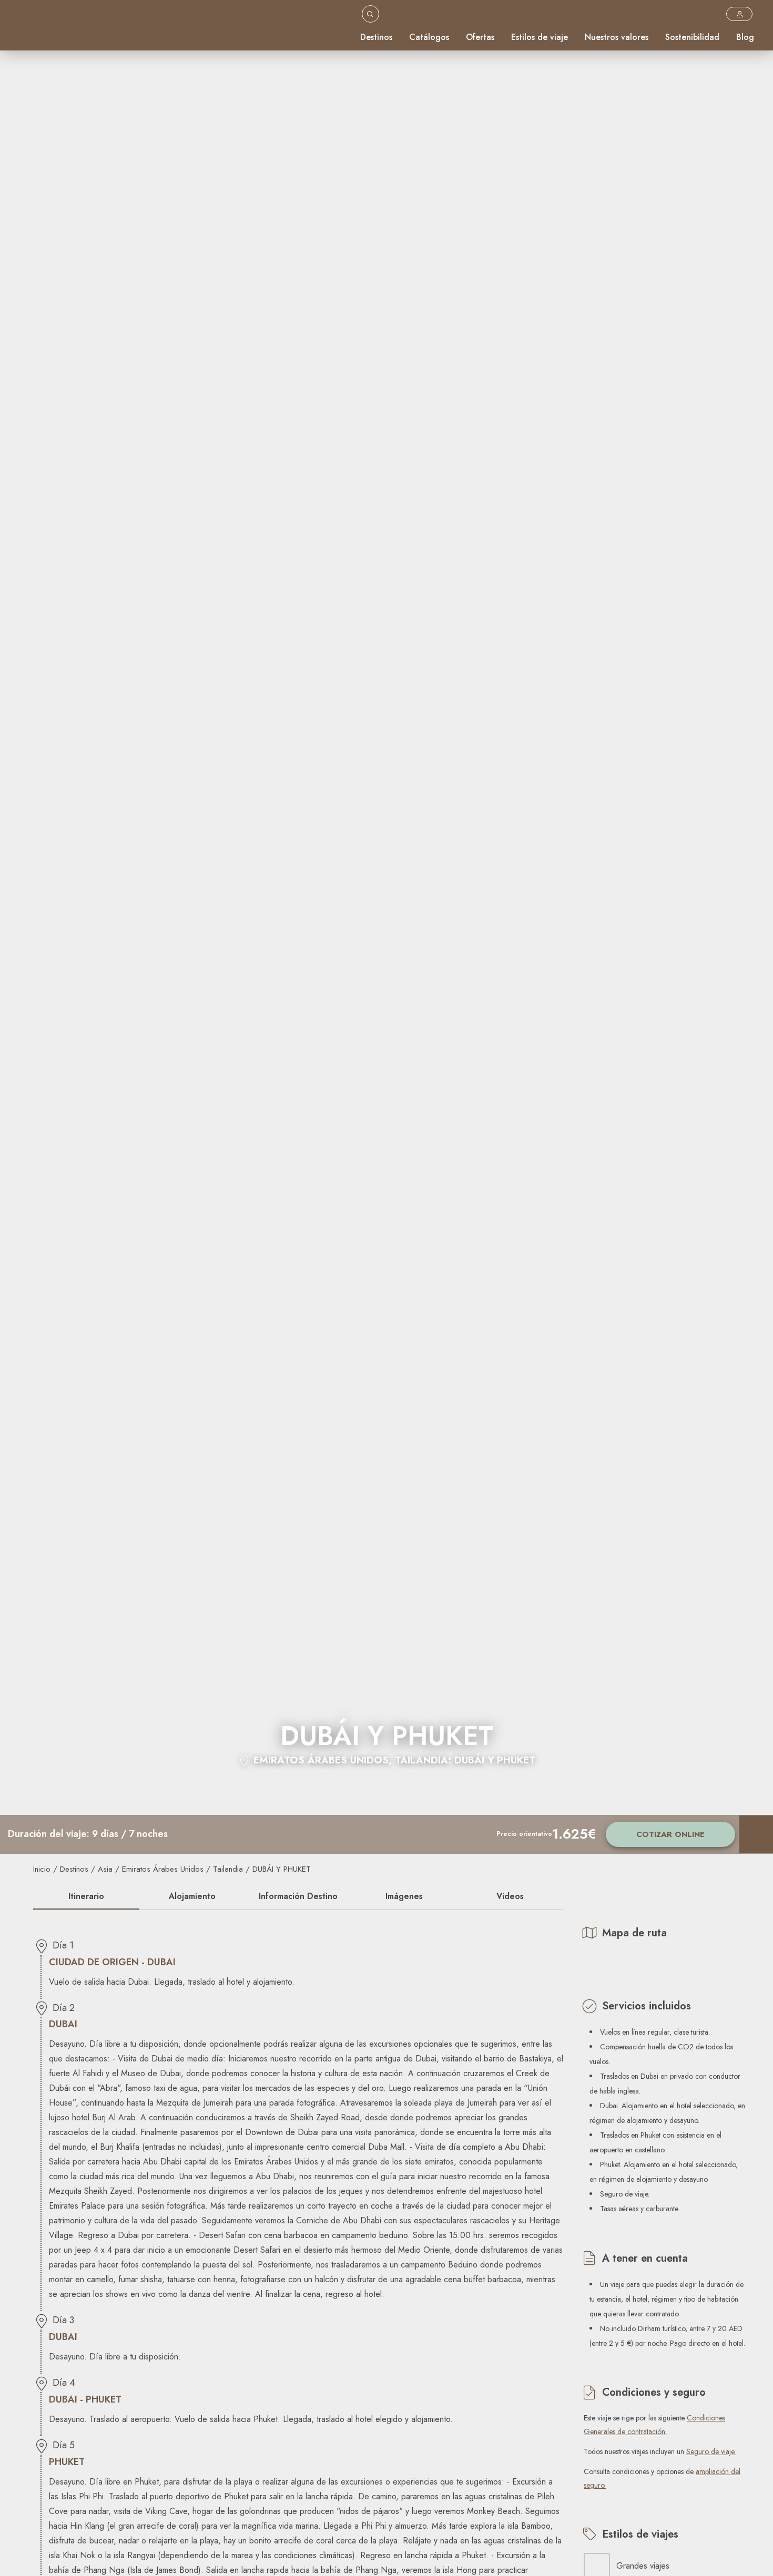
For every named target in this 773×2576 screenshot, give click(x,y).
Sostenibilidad (692, 37)
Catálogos (429, 37)
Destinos (376, 37)
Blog (745, 37)
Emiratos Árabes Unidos (163, 1869)
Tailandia (228, 1869)
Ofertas (480, 37)
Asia (105, 1869)
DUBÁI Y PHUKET (282, 1869)
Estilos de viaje (540, 37)
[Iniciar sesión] (739, 14)
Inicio (42, 1869)
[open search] (370, 14)
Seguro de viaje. (711, 2451)
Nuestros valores (617, 37)
